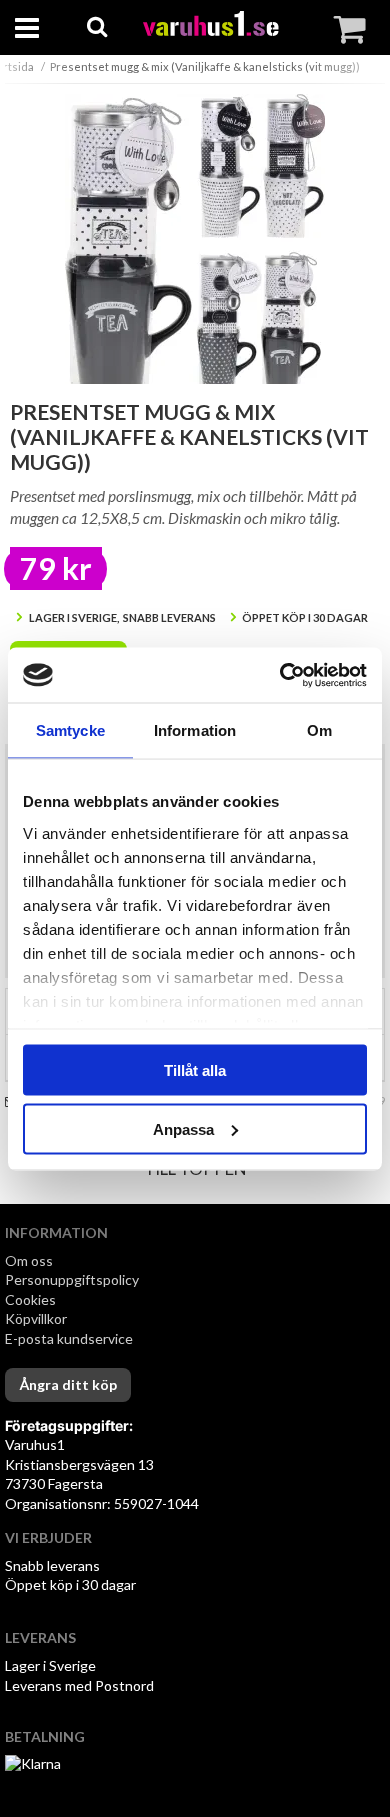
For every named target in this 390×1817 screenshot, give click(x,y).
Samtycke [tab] (70, 730)
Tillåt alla (195, 1070)
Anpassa (183, 1128)
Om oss (29, 1260)
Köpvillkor (36, 1318)
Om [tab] (319, 730)
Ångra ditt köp (68, 1384)
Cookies (30, 1299)
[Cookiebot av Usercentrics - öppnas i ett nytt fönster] (280, 675)
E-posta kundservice (70, 1338)
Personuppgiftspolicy (72, 1279)
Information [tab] (195, 730)
